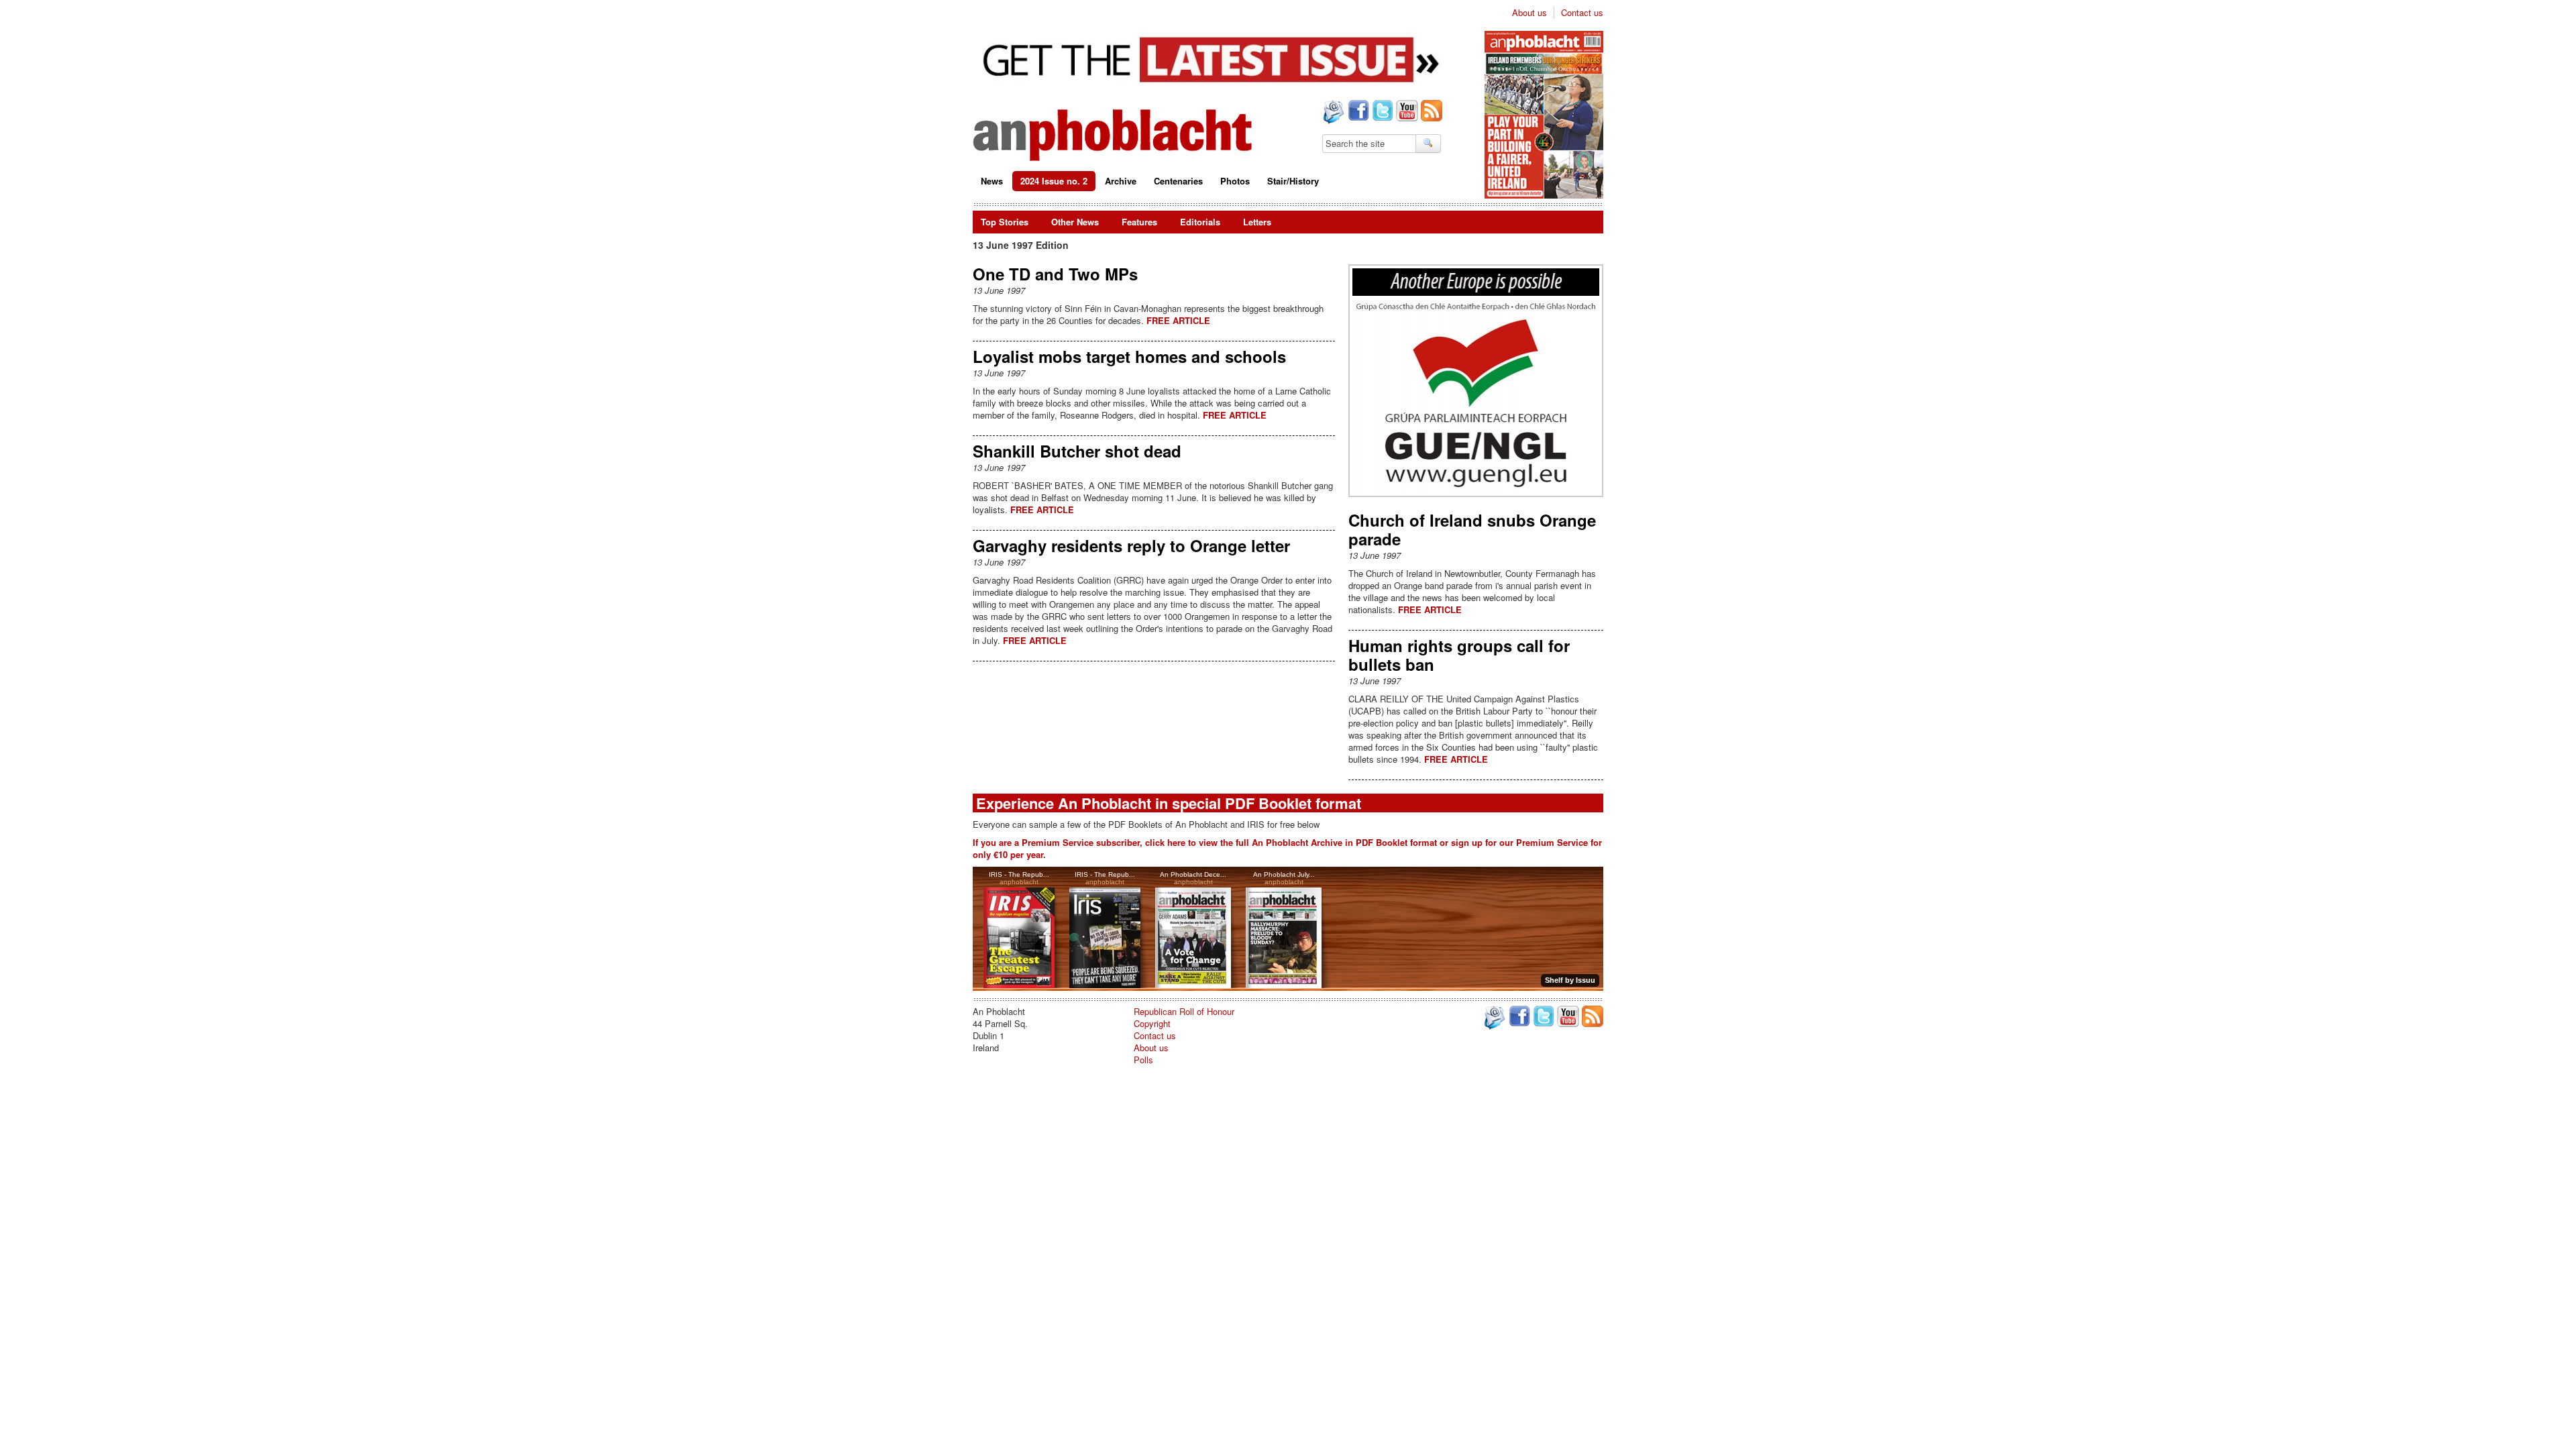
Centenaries (1178, 181)
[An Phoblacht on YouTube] (1406, 112)
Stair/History (1293, 181)
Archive (1121, 181)
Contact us (1582, 13)
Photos (1235, 181)
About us (1529, 13)
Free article (1178, 320)
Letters (1257, 222)
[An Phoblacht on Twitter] (1381, 112)
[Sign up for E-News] (1332, 113)
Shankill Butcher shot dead (1077, 451)
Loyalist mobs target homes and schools (1129, 356)
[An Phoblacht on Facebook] (1357, 112)
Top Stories (1005, 222)
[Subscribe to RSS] (1430, 112)
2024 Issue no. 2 (1054, 181)
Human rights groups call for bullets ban (1459, 655)
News (992, 181)
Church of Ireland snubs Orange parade (1472, 529)
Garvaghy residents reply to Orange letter (1131, 545)
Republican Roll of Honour (1184, 1011)
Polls (1143, 1060)
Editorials (1200, 222)
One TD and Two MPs (1055, 274)
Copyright (1152, 1023)
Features (1139, 222)
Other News (1075, 222)
